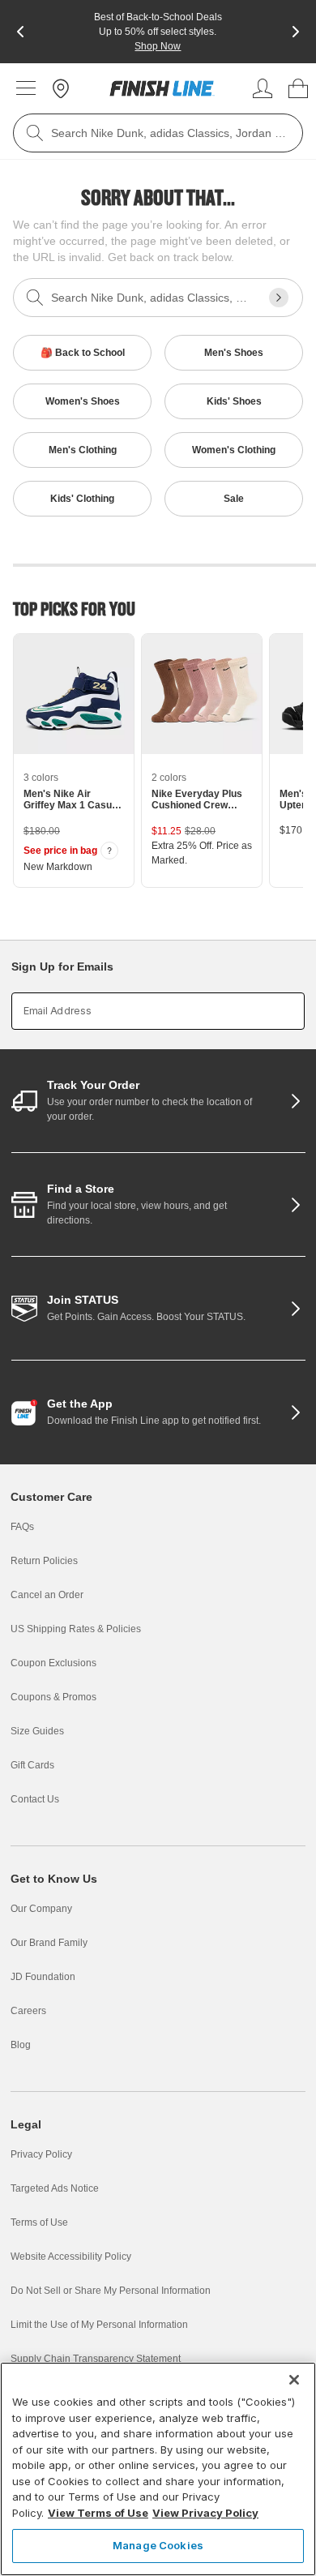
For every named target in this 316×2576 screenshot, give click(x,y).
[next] (296, 32)
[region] (158, 2469)
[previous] (20, 32)
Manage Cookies (158, 2545)
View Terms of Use (98, 2513)
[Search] (35, 133)
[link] (162, 88)
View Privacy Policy (205, 2513)
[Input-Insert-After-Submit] (279, 298)
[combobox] (158, 133)
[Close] (294, 2380)
